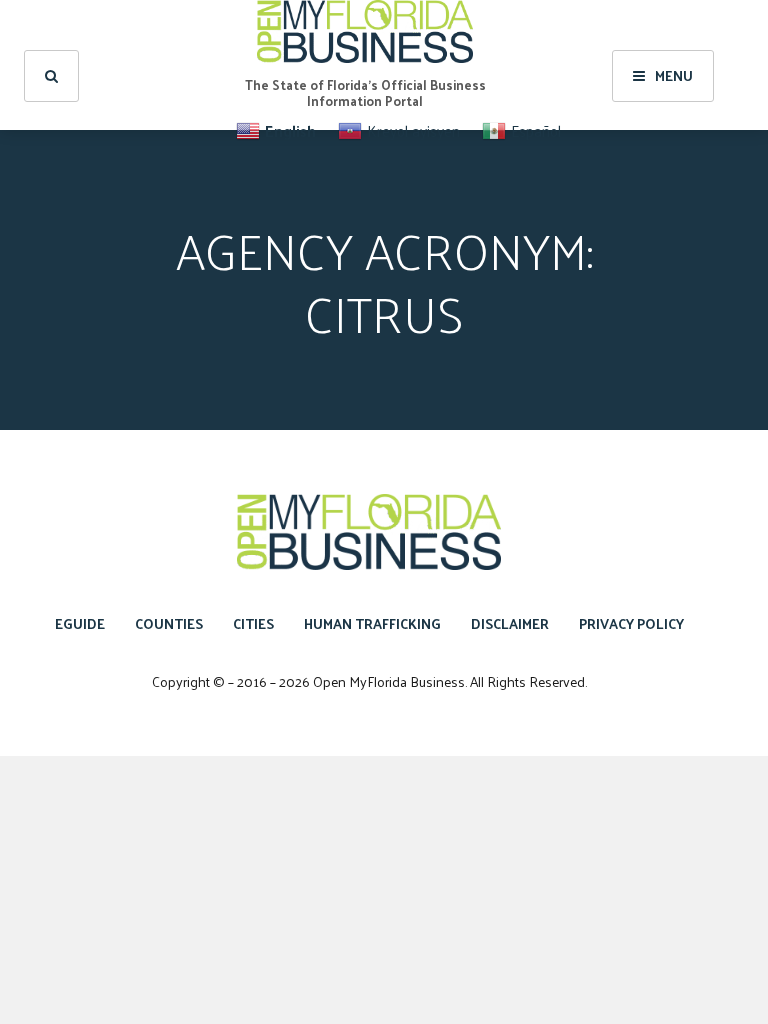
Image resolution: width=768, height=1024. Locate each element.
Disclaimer (510, 623)
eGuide (80, 623)
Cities (253, 623)
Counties (169, 623)
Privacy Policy (631, 623)
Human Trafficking (372, 623)
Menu (674, 75)
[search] (51, 76)
